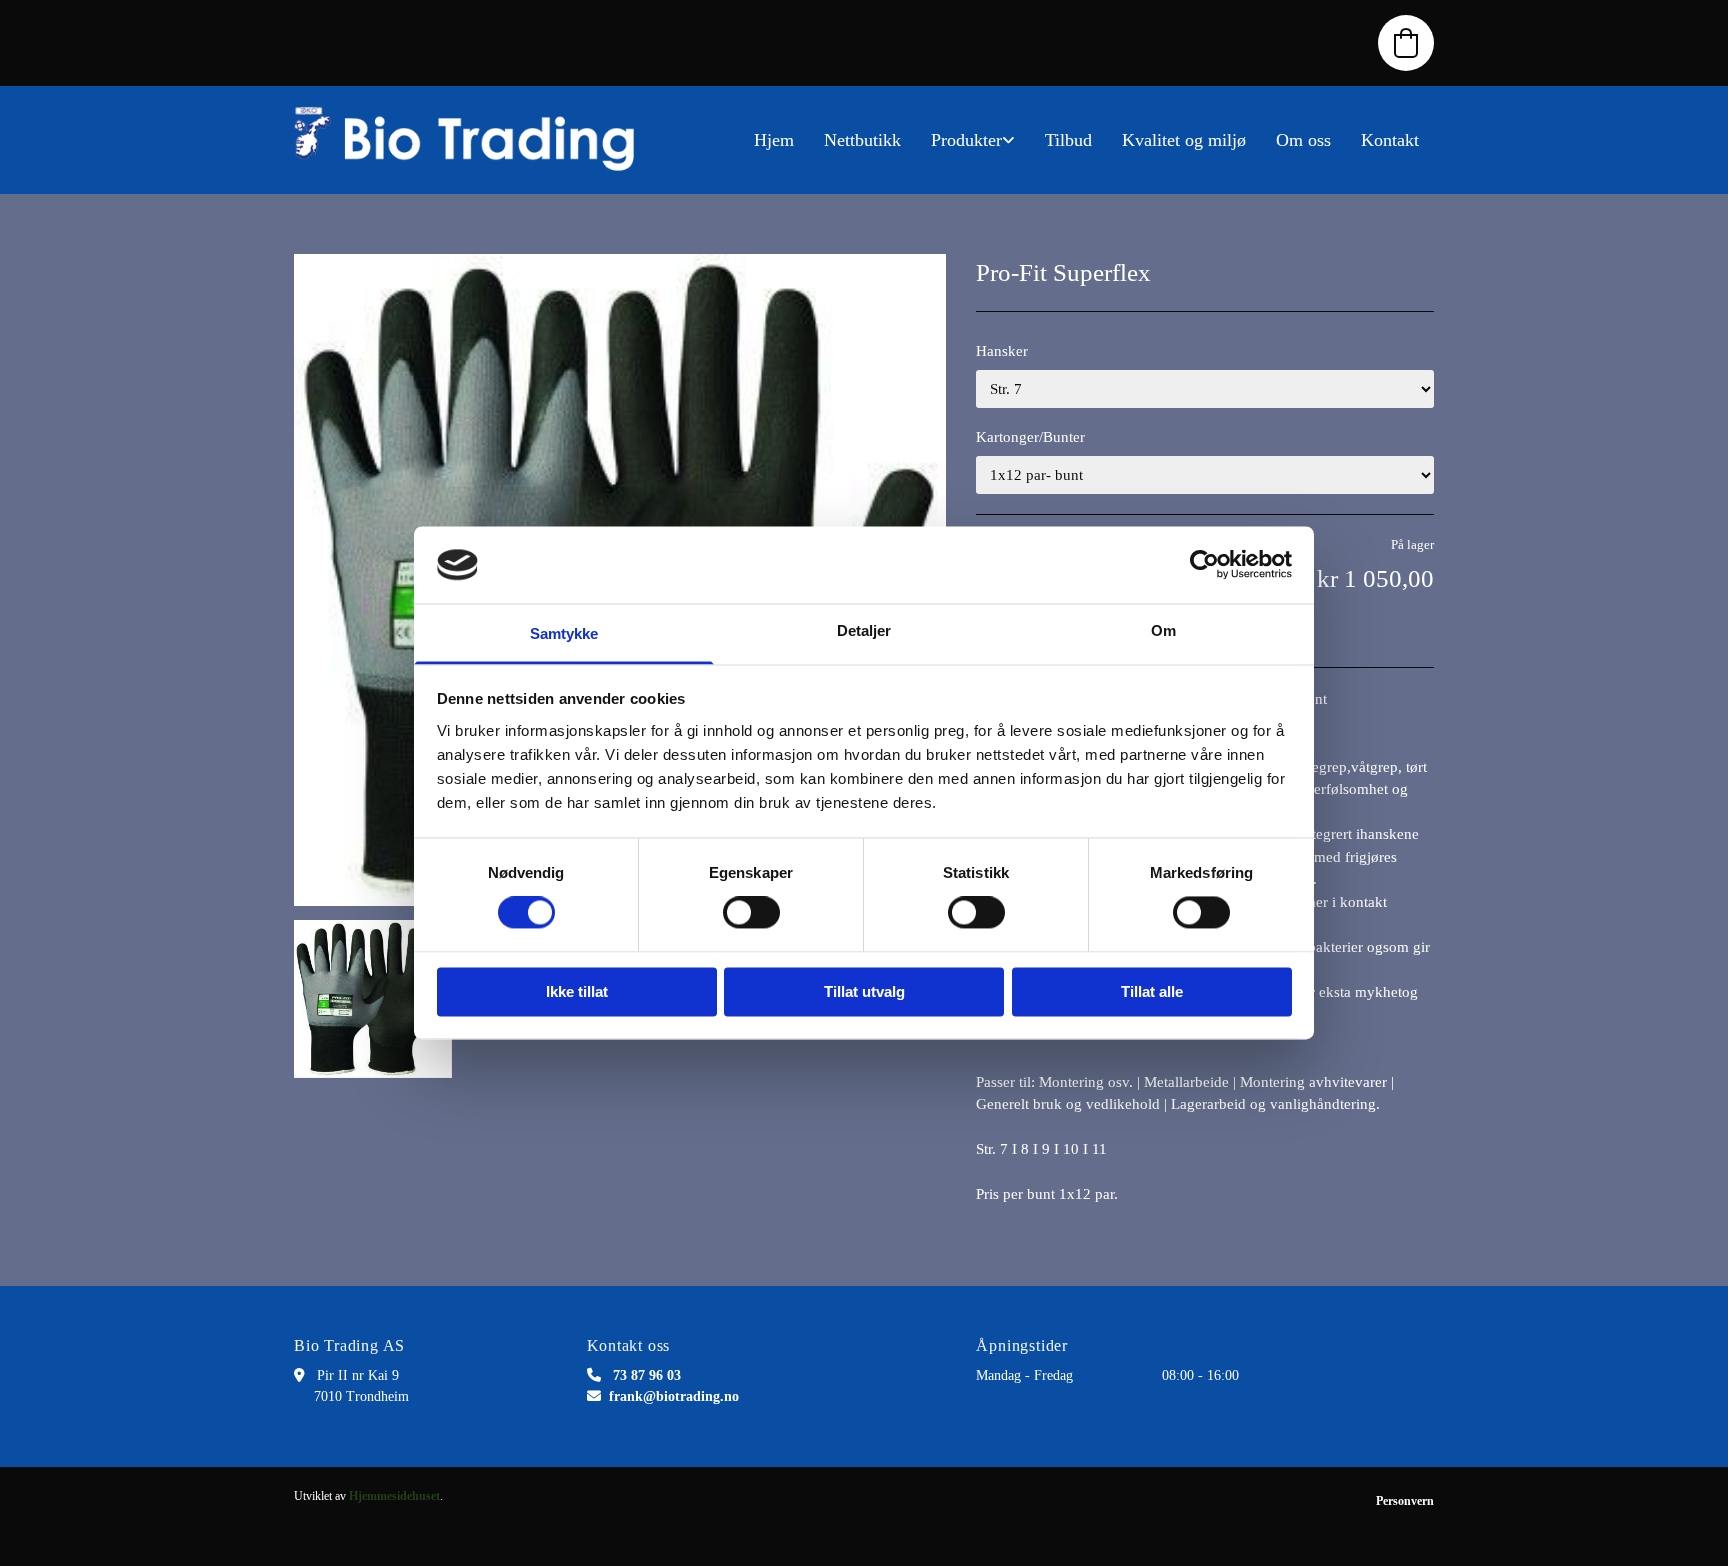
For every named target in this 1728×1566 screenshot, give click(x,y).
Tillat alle (1152, 991)
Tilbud (1068, 140)
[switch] (751, 913)
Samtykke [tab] (564, 633)
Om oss (1303, 140)
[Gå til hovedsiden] (474, 140)
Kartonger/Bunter (1030, 437)
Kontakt (1390, 140)
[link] (973, 140)
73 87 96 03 (647, 1375)
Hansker (1002, 351)
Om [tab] (1163, 630)
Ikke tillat (577, 991)
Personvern (1405, 1501)
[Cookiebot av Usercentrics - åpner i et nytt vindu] (1204, 565)
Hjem (774, 140)
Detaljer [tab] (864, 630)
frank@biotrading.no (674, 1396)
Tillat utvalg (864, 991)
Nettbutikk (862, 140)
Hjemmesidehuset (394, 1496)
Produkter (966, 140)
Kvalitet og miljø (1184, 140)
